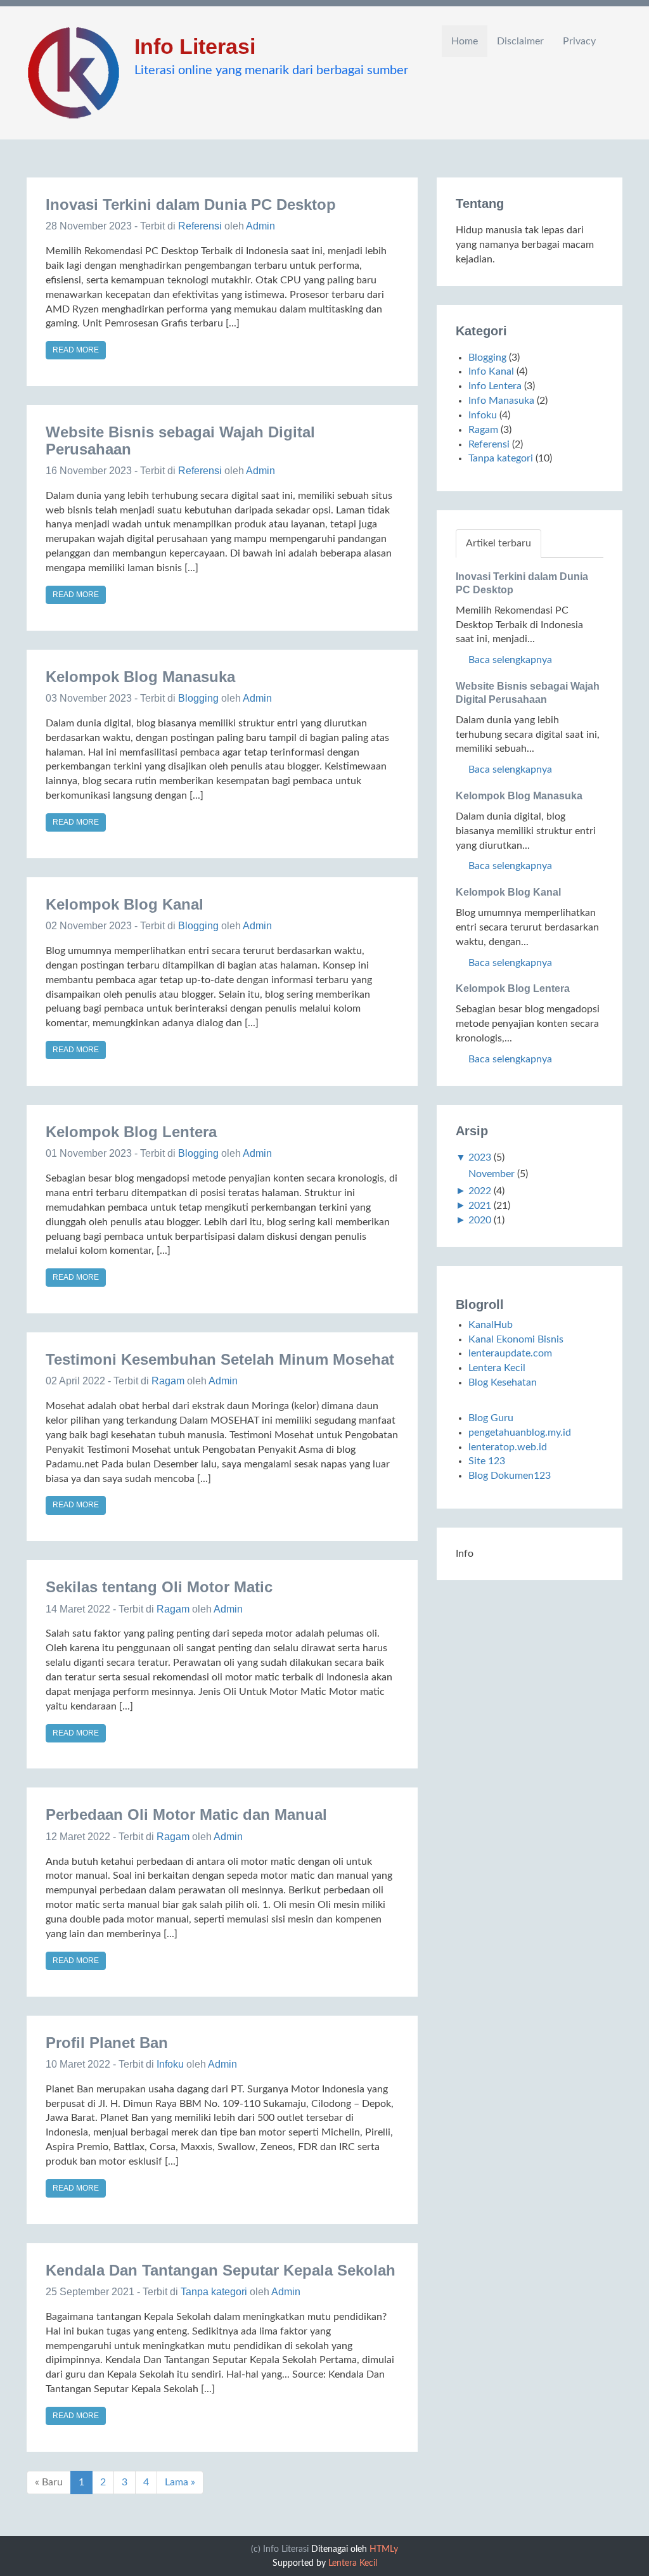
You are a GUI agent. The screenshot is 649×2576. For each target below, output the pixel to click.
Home (465, 41)
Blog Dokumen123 (510, 1476)
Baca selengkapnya (509, 660)
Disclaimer (520, 41)
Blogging (198, 698)
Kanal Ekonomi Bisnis (516, 1339)
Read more (76, 350)
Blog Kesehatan (503, 1382)
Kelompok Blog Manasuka (140, 677)
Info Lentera (495, 386)
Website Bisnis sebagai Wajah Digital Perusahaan (180, 440)
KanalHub (491, 1325)
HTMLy (384, 2549)
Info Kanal (491, 371)
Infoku (170, 2064)
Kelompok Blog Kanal (125, 904)
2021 (480, 1206)
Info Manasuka (501, 401)
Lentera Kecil (497, 1368)
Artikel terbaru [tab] (498, 543)
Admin (260, 226)
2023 (480, 1157)
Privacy (579, 41)
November (492, 1174)
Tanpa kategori (214, 2292)
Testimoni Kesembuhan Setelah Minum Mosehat (220, 1359)
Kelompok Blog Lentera (131, 1132)
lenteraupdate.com (510, 1353)
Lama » (180, 2482)
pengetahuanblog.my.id (520, 1433)
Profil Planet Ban (107, 2043)
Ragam (168, 1381)
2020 (480, 1220)
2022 (480, 1191)
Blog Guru (491, 1418)
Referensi (200, 226)
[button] (619, 41)
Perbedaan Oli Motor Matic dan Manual (186, 1814)
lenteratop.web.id (508, 1447)
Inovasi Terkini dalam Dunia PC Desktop (191, 204)
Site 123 (487, 1461)
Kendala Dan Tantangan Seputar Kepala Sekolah (221, 2270)
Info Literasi (195, 46)
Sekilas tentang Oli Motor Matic (159, 1587)
